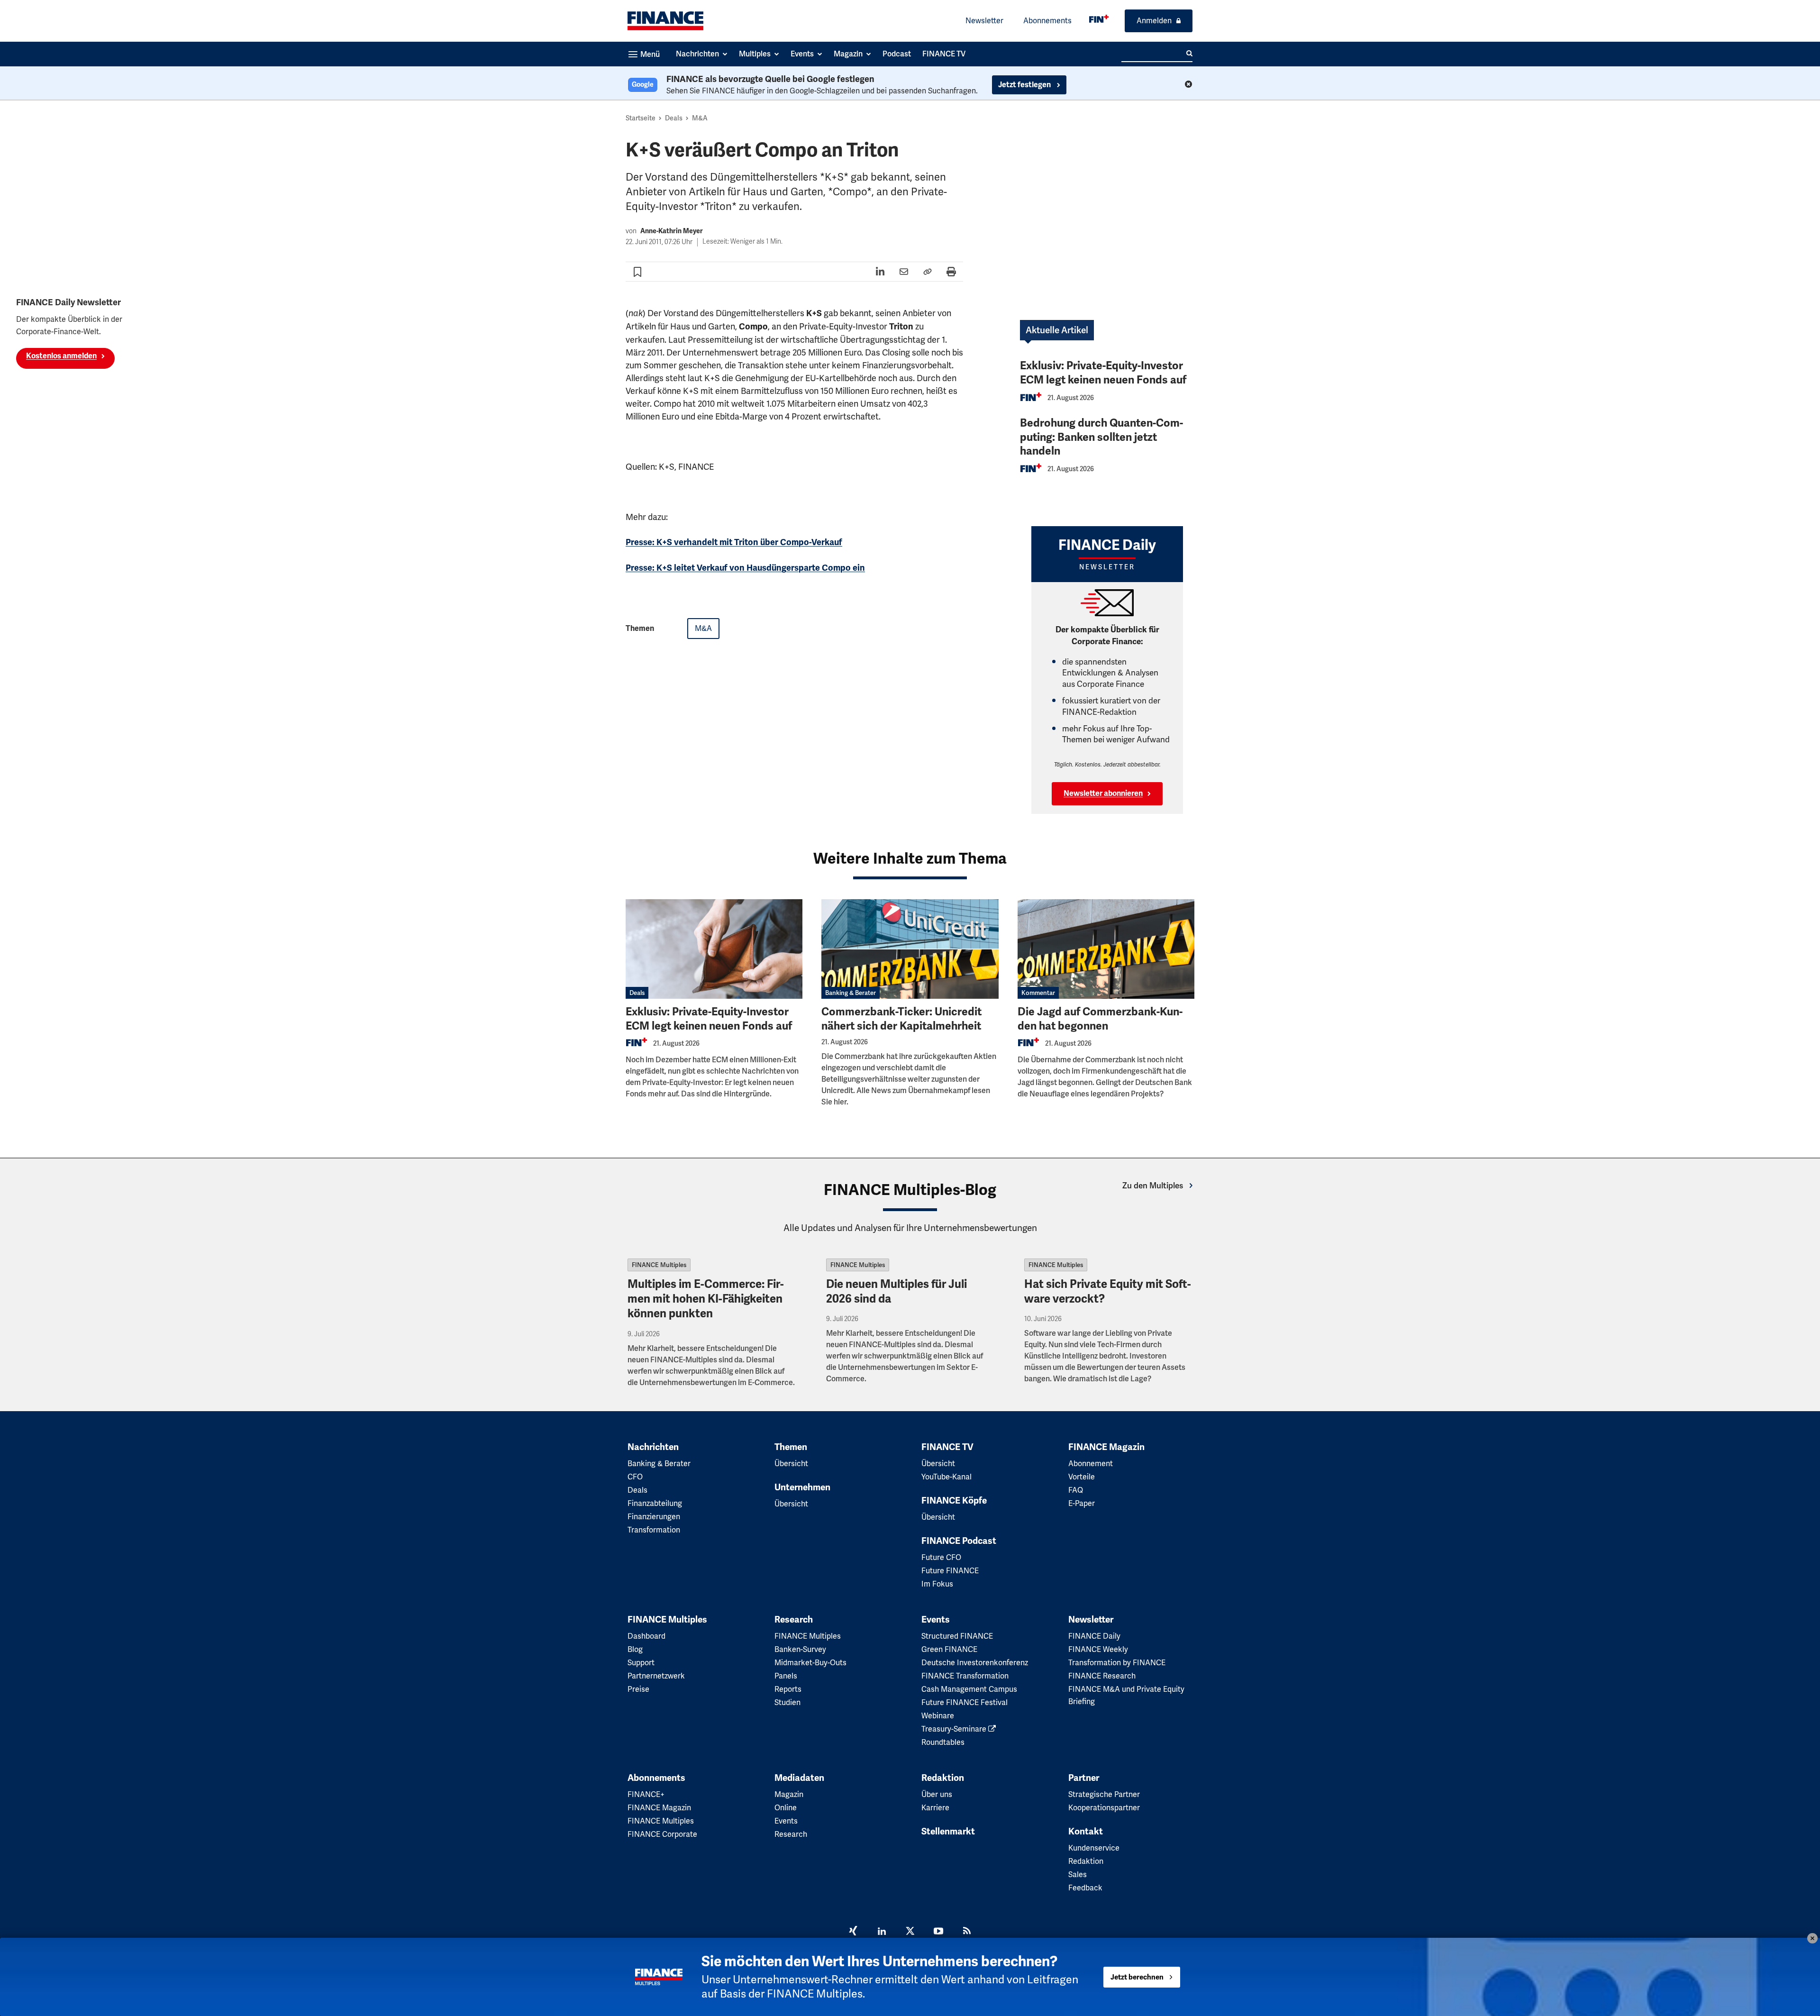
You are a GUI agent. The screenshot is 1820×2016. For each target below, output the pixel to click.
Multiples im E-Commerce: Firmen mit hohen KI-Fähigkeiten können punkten (706, 1299)
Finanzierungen (654, 1517)
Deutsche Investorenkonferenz (975, 1663)
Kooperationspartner (1104, 1808)
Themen (791, 1447)
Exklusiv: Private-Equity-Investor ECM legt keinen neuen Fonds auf (1103, 373)
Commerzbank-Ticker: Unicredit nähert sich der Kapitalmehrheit (901, 1019)
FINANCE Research (1102, 1676)
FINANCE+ (646, 1794)
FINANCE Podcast (959, 1541)
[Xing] (853, 1932)
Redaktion (943, 1778)
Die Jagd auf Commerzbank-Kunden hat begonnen (1100, 1019)
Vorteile (1082, 1477)
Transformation (654, 1530)
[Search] (1189, 54)
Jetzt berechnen (1137, 1977)
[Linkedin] (882, 1932)
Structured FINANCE (957, 1636)
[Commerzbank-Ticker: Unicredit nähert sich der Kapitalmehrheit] (910, 949)
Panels (786, 1676)
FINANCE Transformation (965, 1676)
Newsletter (984, 21)
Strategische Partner (1104, 1794)
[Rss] (967, 1932)
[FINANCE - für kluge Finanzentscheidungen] (1099, 19)
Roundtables (943, 1742)
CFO (635, 1477)
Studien (787, 1702)
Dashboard (646, 1636)
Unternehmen (802, 1487)
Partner (1084, 1778)
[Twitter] (910, 1932)
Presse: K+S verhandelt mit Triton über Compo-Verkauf (734, 542)
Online (786, 1808)
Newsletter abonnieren (1103, 794)
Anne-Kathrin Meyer (672, 231)
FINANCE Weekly (1098, 1649)
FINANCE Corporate (662, 1834)
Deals (674, 118)
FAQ (1076, 1490)
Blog (635, 1649)
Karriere (935, 1808)
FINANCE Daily (1094, 1636)
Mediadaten (799, 1778)
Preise (638, 1689)
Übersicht (791, 1464)
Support (641, 1663)
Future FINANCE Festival (965, 1702)
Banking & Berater (851, 993)
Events (936, 1620)
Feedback (1085, 1888)
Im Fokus (937, 1584)
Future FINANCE (950, 1571)
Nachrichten (653, 1447)
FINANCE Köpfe (954, 1501)
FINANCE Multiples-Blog (910, 1190)
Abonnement (1091, 1464)
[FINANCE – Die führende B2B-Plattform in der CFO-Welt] (665, 21)
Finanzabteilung (655, 1503)
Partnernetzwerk (656, 1676)
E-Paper (1082, 1503)
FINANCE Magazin (1106, 1447)
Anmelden (1154, 21)
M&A (700, 118)
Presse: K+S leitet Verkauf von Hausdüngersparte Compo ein (745, 568)
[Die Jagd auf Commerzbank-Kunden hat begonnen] (1106, 949)
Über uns (937, 1794)
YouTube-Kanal (946, 1477)
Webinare (938, 1716)
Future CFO (941, 1557)
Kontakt (1086, 1832)
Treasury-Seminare (955, 1729)
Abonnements (1047, 21)
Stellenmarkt (948, 1832)
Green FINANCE (949, 1649)
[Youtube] (938, 1932)
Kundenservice (1094, 1848)
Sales (1078, 1875)
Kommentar (1038, 993)
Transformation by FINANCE (1117, 1663)
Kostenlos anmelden (61, 356)
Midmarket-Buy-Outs (810, 1663)
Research (794, 1620)
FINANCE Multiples (659, 1265)
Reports (788, 1689)
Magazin (789, 1794)
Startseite (641, 118)
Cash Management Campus (969, 1689)
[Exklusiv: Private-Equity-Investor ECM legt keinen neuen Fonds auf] (714, 949)
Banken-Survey (800, 1649)
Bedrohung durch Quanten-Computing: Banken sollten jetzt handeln (1101, 437)
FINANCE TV (947, 1447)
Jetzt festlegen (1025, 85)
